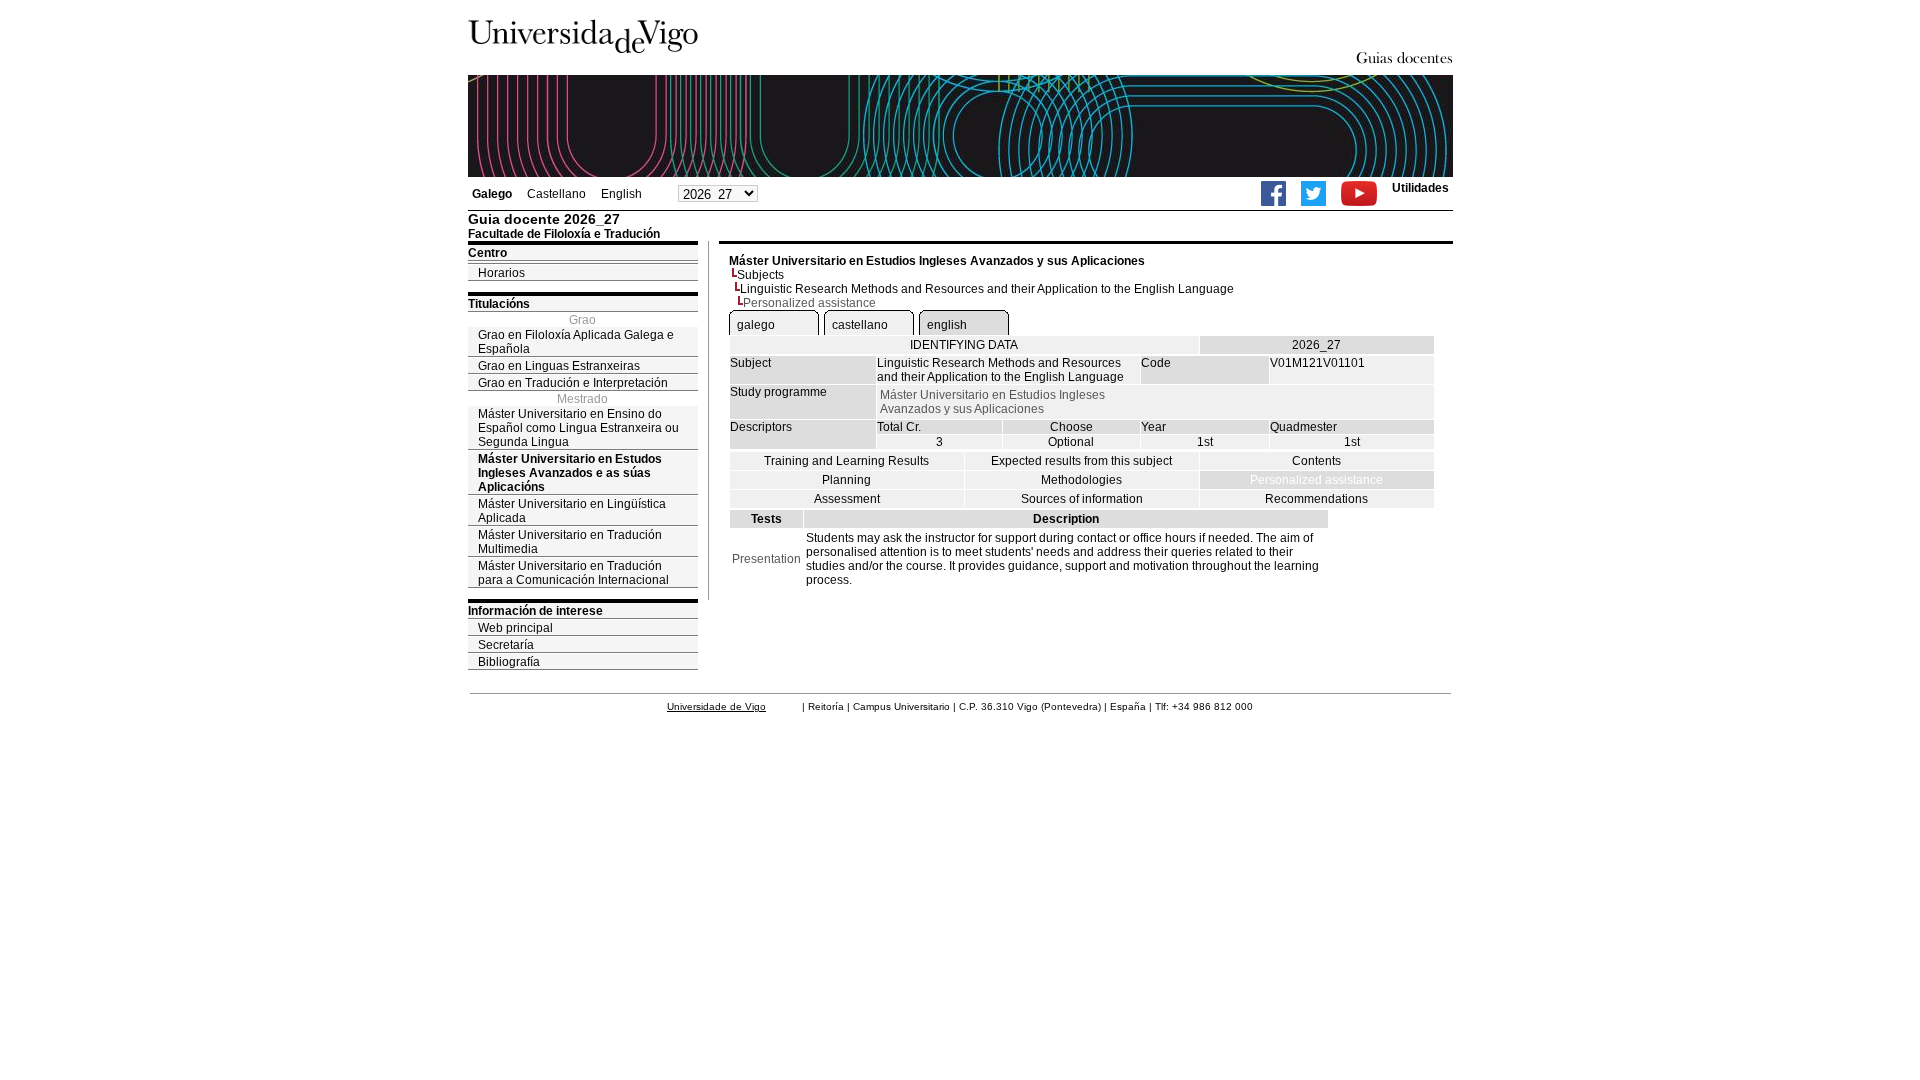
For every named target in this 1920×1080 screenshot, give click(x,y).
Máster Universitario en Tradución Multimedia (570, 542)
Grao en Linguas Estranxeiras (559, 366)
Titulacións (499, 304)
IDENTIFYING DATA (964, 345)
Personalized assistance (1316, 480)
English (621, 194)
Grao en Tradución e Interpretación (573, 383)
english (947, 325)
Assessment (847, 499)
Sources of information (1082, 499)
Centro (487, 253)
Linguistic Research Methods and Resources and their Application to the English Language (987, 289)
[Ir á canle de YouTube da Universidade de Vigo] (1359, 193)
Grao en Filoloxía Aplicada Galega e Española (576, 342)
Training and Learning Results (846, 461)
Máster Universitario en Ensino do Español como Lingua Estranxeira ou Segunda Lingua (578, 428)
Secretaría (506, 645)
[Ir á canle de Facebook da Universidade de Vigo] (1273, 193)
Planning (846, 480)
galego (756, 325)
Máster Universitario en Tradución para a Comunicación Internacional (573, 573)
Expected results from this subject (1081, 461)
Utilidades (1420, 188)
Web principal (515, 628)
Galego (492, 194)
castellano (860, 325)
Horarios (501, 273)
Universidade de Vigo (716, 706)
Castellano (556, 194)
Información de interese (535, 611)
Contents (1316, 461)
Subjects (760, 275)
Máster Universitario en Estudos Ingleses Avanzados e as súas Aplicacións (570, 473)
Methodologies (1081, 480)
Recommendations (1316, 499)
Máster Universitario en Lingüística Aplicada (572, 511)
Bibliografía (509, 662)
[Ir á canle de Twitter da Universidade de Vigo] (1313, 193)
